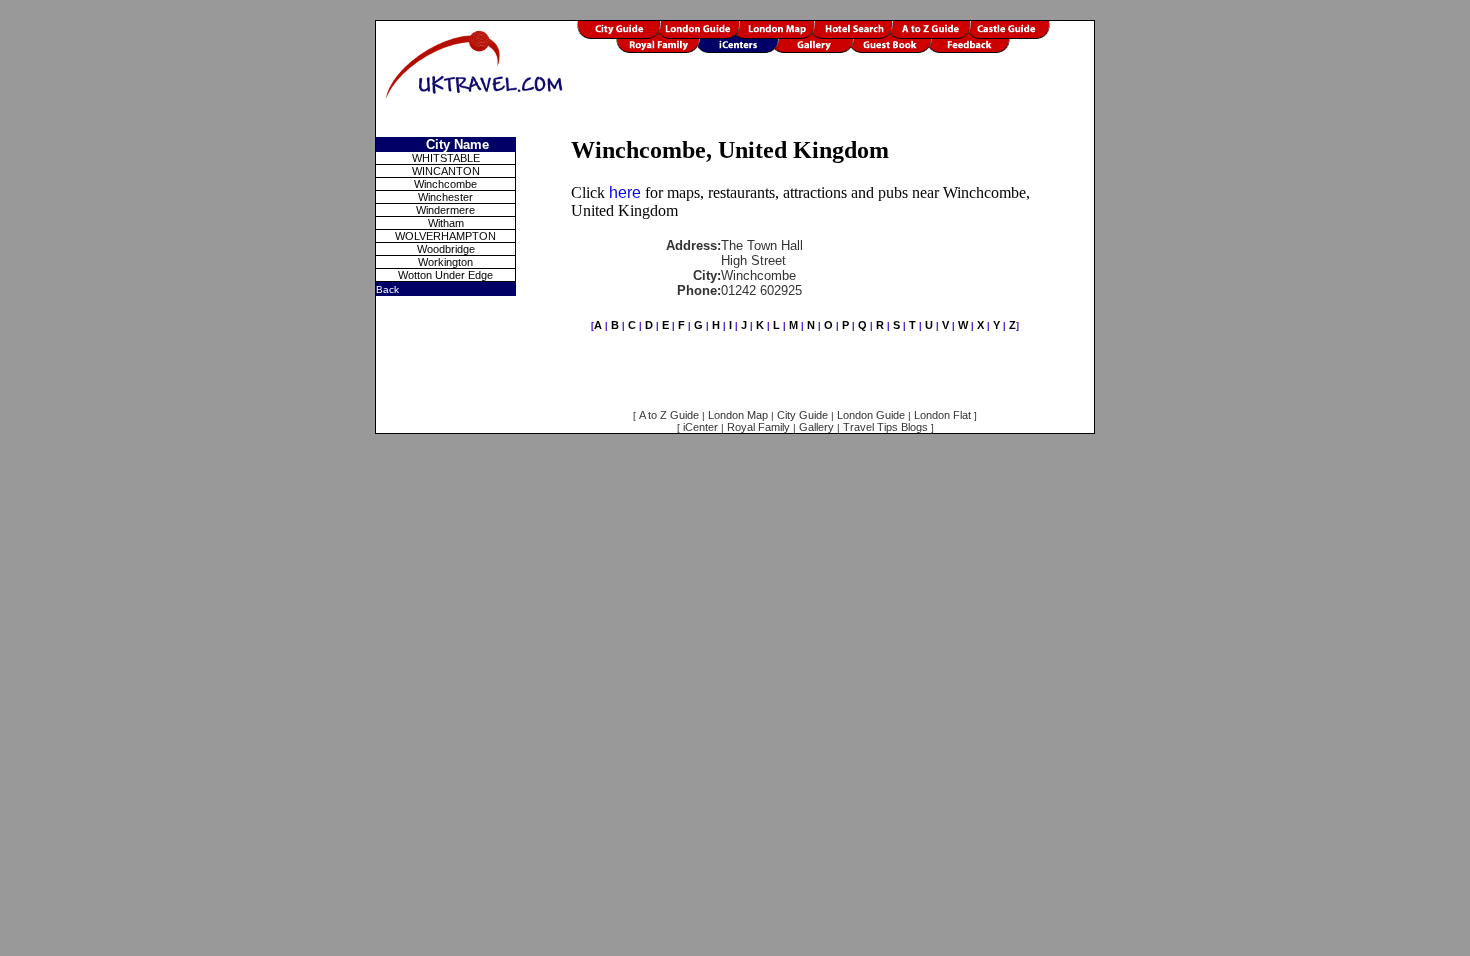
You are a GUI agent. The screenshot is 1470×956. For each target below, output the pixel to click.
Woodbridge (446, 249)
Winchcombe (445, 184)
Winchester (445, 197)
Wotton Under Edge (445, 275)
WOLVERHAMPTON (445, 236)
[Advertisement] (835, 107)
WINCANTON (446, 171)
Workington (445, 262)
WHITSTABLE (446, 158)
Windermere (445, 210)
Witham (446, 223)
